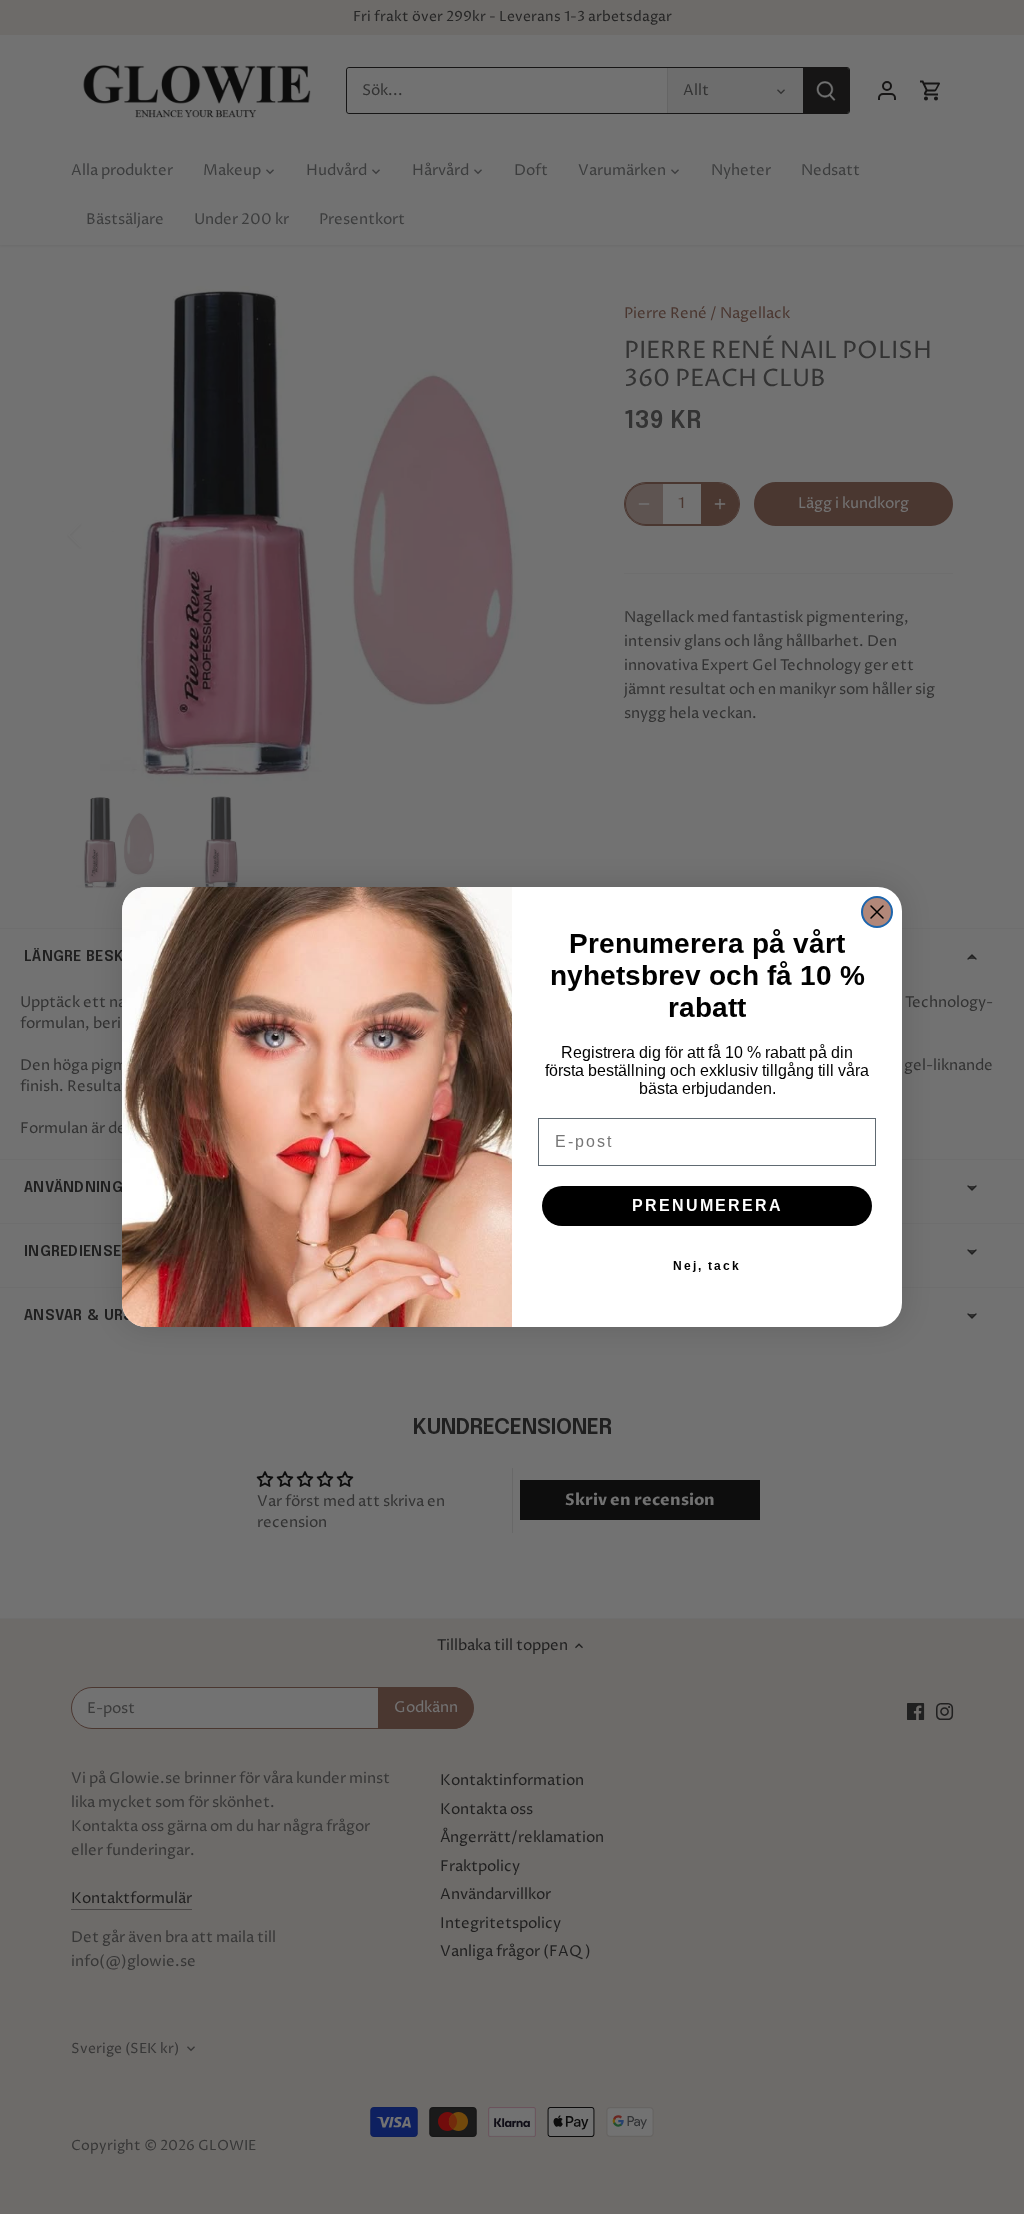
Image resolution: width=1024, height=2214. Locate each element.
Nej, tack (707, 1266)
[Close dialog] (877, 912)
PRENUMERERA (707, 1205)
